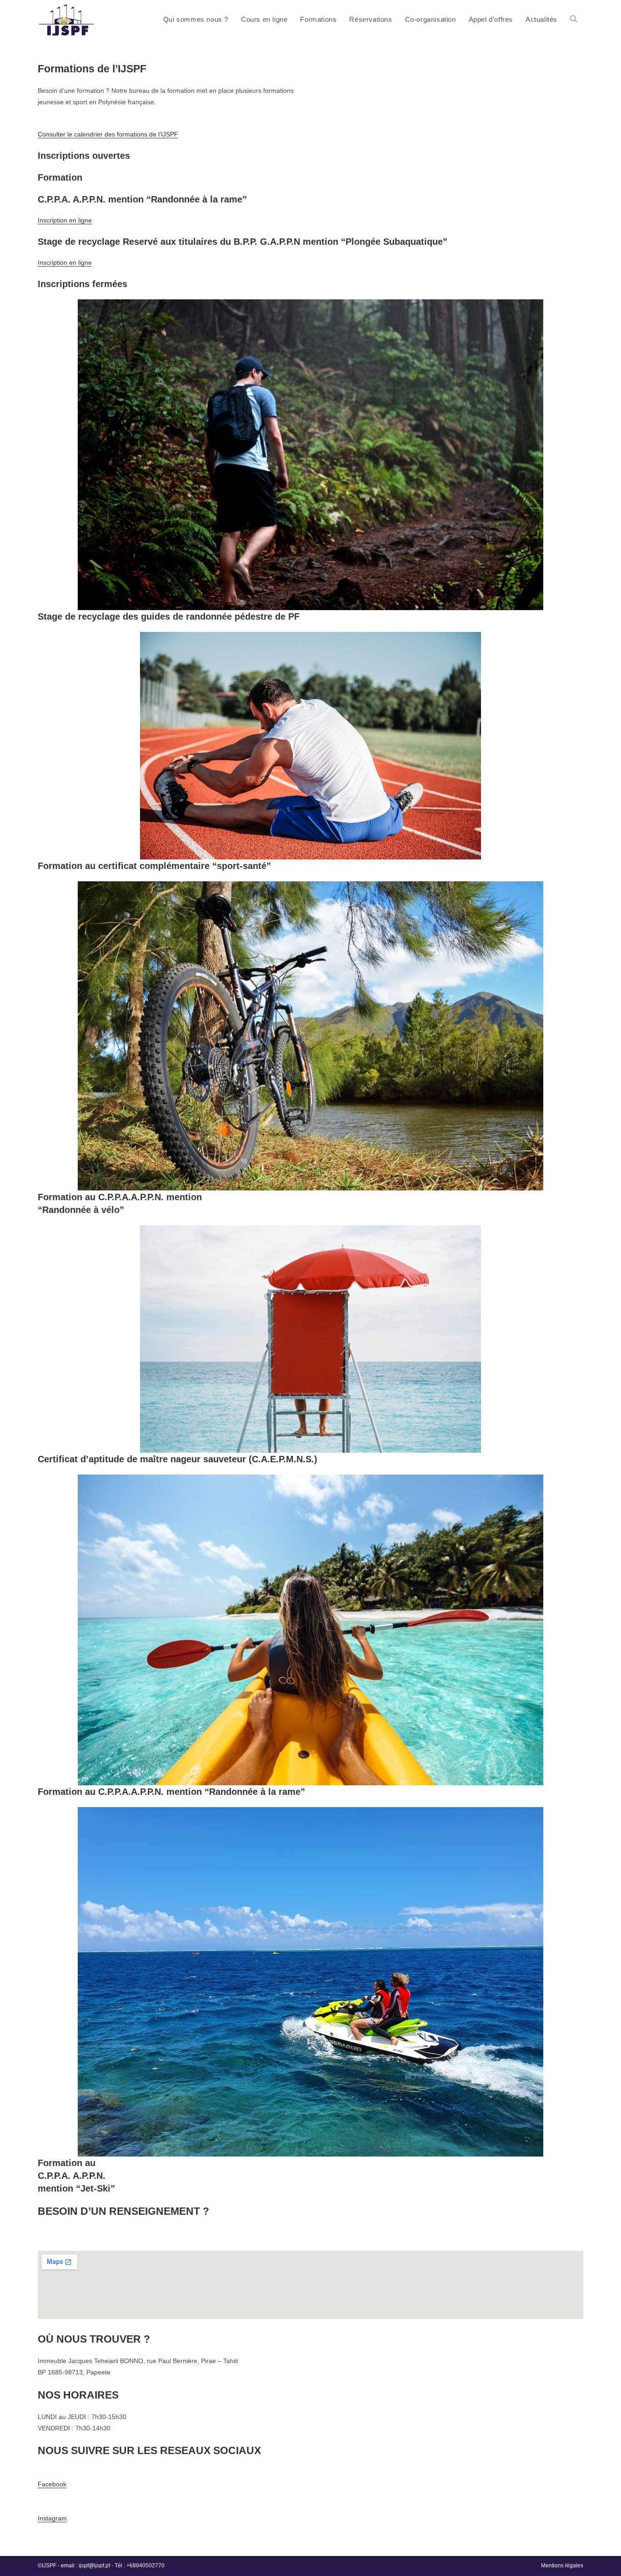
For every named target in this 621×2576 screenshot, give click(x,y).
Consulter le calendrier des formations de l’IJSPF (108, 134)
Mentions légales (562, 2566)
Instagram (52, 2518)
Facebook (52, 2484)
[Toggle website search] (573, 19)
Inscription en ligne (65, 220)
